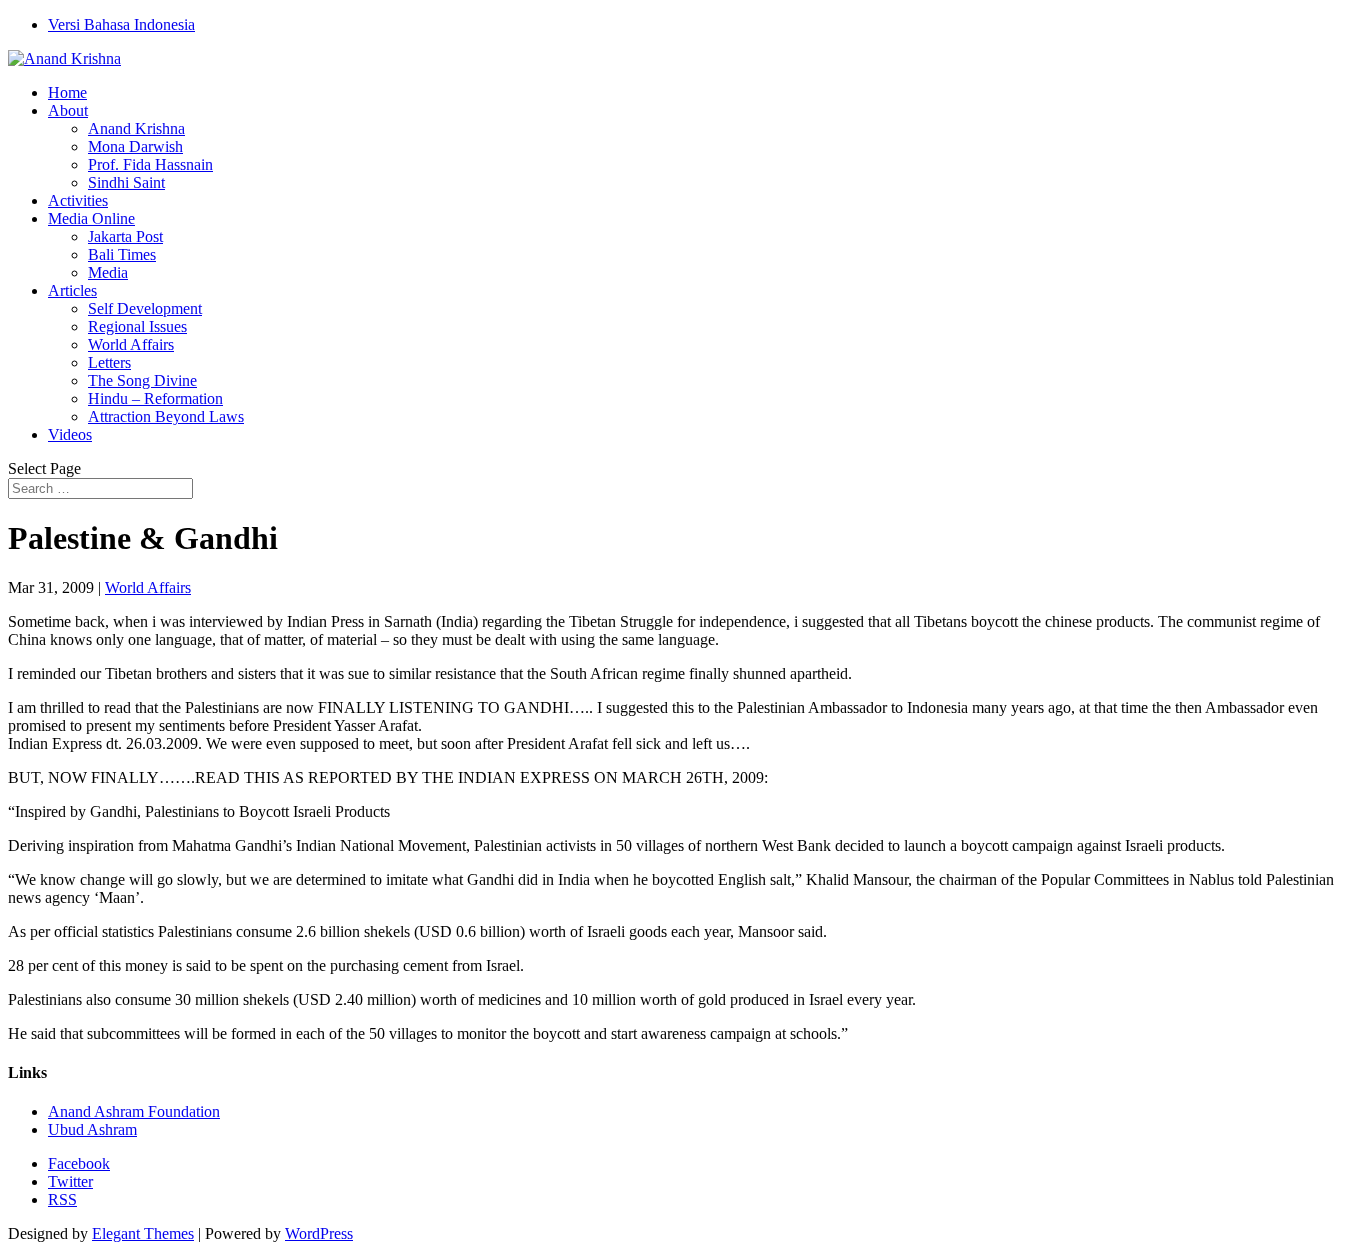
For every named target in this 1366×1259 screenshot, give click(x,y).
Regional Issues (137, 326)
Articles (72, 290)
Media (108, 272)
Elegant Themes (143, 1233)
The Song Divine (142, 380)
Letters (109, 362)
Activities (78, 200)
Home (67, 92)
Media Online (91, 218)
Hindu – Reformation (155, 398)
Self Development (145, 308)
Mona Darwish (135, 146)
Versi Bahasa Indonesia (121, 24)
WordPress (319, 1233)
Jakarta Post (125, 236)
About (68, 110)
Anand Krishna (136, 128)
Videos (70, 434)
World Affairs (131, 344)
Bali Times (122, 254)
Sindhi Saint (126, 182)
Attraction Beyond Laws (166, 416)
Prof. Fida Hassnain (150, 164)
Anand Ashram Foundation (134, 1111)
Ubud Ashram (92, 1129)
